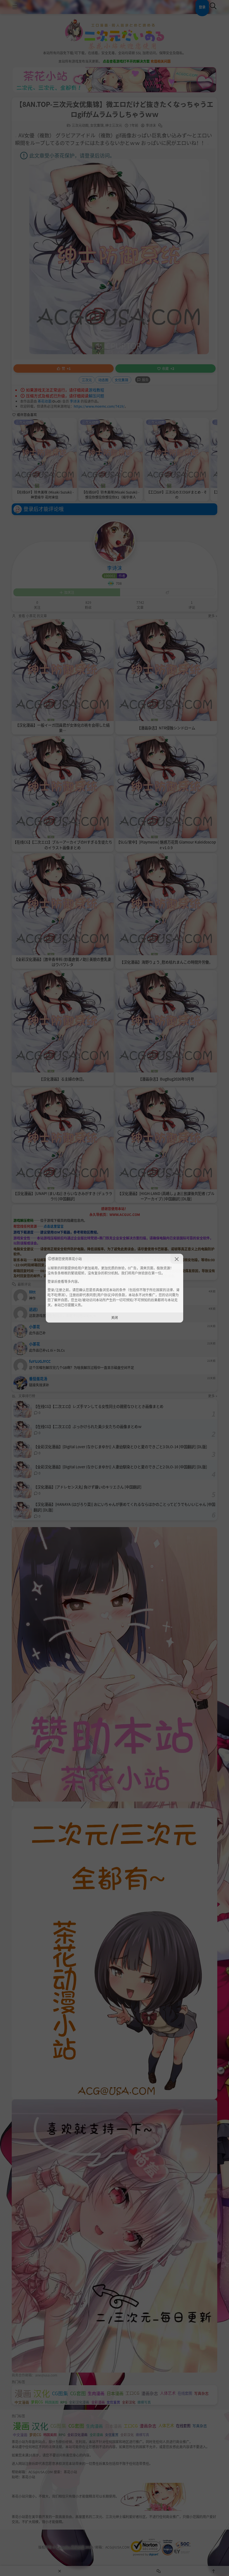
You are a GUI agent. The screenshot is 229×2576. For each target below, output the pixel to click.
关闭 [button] (115, 1317)
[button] (177, 1259)
